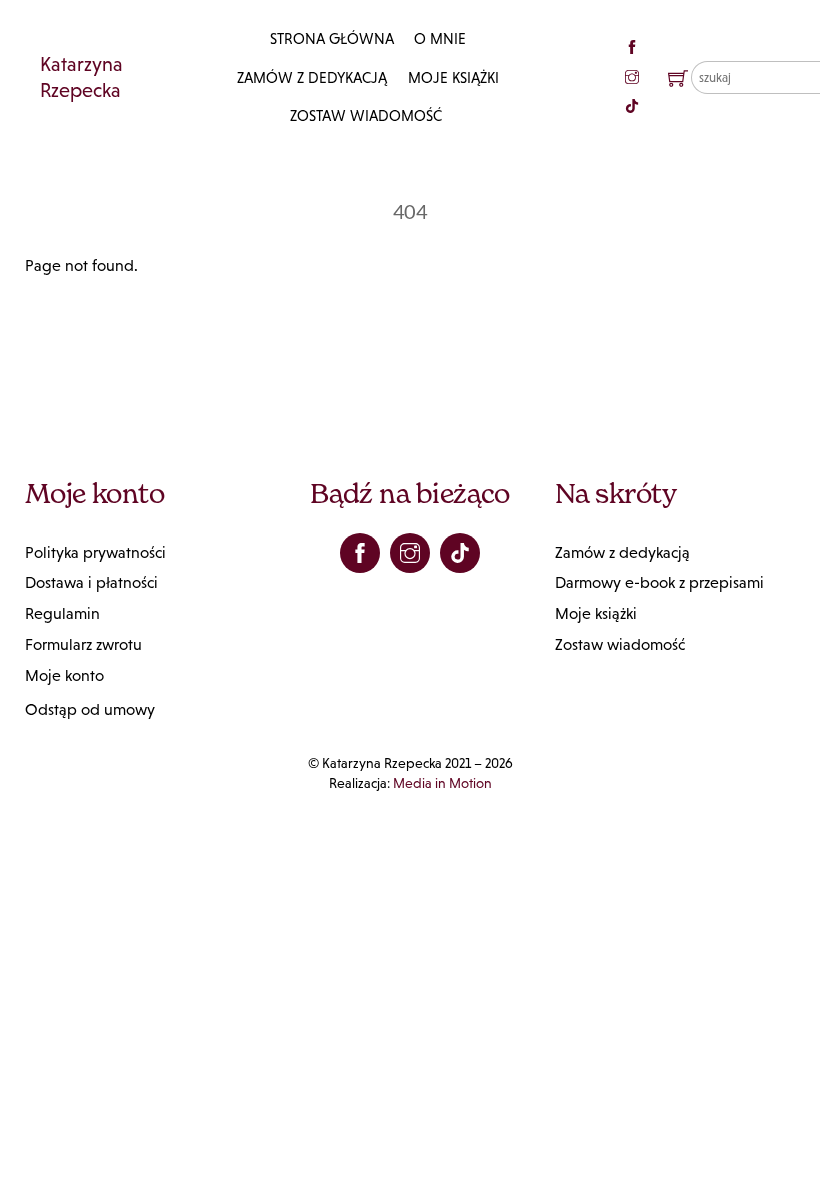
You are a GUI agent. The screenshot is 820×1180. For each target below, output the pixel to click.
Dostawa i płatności (91, 582)
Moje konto (64, 675)
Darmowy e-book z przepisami (659, 582)
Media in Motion (442, 783)
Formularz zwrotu (83, 644)
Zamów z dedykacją (312, 77)
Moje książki (453, 77)
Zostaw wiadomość (366, 115)
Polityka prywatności (95, 552)
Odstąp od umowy (90, 709)
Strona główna (332, 38)
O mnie (440, 38)
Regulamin (62, 613)
